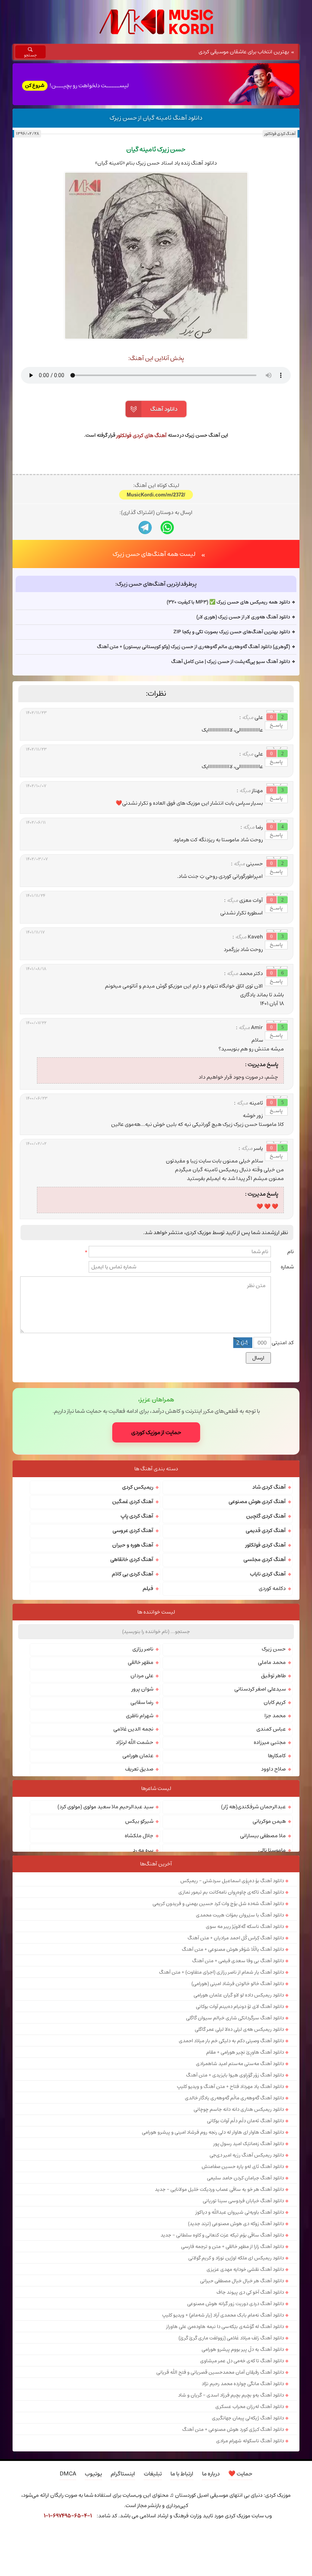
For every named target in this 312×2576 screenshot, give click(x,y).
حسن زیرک (274, 1779)
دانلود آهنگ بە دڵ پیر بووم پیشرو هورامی (243, 2479)
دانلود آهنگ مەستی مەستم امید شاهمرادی (240, 2193)
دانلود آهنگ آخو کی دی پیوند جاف (250, 2422)
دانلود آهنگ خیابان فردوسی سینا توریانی (243, 2330)
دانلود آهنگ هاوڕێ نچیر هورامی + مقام (245, 2182)
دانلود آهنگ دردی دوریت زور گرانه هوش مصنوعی (236, 2433)
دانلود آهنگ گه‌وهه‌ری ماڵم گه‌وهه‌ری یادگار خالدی (234, 2227)
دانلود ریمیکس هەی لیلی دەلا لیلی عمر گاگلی (239, 2159)
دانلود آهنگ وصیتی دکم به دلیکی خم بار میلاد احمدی (231, 2170)
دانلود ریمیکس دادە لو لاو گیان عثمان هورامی (239, 2125)
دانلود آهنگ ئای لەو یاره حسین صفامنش (243, 2296)
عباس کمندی (271, 1859)
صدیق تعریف (139, 1899)
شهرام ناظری (140, 1845)
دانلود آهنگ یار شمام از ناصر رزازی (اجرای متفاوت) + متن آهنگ (221, 2102)
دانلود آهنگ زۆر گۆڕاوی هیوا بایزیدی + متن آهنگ (235, 2205)
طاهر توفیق (273, 1805)
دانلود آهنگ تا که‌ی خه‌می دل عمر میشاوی (242, 2490)
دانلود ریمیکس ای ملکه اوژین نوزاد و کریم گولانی (236, 2387)
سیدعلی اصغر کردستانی (260, 1819)
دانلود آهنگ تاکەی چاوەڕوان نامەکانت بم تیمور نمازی (231, 2022)
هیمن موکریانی (269, 1951)
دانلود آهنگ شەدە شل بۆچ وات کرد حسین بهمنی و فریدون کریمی (218, 2033)
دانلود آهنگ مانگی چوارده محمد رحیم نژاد (243, 2513)
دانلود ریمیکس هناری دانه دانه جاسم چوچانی (239, 2239)
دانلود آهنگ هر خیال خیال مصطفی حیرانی (242, 2410)
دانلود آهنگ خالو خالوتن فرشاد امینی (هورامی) (238, 2113)
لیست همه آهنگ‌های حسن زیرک (154, 684)
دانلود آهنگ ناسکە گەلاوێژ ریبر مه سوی (245, 2056)
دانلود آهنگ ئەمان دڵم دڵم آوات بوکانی (245, 2250)
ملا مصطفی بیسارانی (263, 1965)
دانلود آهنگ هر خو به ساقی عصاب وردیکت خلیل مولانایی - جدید (219, 2319)
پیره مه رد (143, 1980)
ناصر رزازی (143, 1779)
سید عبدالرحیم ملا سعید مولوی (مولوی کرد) (105, 1936)
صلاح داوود (273, 1899)
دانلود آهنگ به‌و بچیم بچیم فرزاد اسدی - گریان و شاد (231, 2525)
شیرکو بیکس (139, 1951)
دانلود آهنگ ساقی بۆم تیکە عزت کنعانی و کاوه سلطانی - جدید (222, 2365)
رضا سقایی (142, 1832)
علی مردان (142, 1805)
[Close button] (291, 2537)
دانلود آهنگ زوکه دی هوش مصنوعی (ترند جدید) (236, 2353)
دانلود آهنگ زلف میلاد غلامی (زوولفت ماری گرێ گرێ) (231, 2467)
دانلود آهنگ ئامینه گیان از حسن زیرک (156, 118)
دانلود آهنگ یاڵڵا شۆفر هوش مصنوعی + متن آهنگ (233, 2079)
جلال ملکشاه (139, 1965)
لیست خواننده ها (156, 1742)
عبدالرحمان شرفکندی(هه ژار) (253, 1936)
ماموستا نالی (272, 1980)
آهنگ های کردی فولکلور (142, 435)
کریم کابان (275, 1832)
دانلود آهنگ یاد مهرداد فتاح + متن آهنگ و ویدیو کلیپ (230, 2216)
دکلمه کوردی (272, 1718)
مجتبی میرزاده (270, 1872)
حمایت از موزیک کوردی (156, 1562)
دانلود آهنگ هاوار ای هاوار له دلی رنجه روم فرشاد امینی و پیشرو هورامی (213, 2262)
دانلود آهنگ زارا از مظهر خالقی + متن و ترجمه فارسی (232, 2376)
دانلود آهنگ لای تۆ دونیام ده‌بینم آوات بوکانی (240, 2136)
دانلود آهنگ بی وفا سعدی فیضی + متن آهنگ (238, 2090)
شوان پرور (142, 1819)
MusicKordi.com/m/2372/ (156, 624)
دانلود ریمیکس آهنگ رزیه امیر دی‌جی (247, 2285)
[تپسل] (21, 2537)
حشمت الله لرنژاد (135, 1872)
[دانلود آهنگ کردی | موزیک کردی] (156, 22)
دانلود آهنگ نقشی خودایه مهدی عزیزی (245, 2399)
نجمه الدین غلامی (133, 1859)
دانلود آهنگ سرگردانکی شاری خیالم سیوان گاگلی (235, 2147)
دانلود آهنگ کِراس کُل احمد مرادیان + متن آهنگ (236, 2067)
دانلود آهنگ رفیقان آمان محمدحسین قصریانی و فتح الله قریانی (220, 2502)
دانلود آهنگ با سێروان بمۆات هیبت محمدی (240, 2044)
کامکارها (277, 1885)
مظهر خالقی (141, 1792)
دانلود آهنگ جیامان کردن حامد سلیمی (245, 2307)
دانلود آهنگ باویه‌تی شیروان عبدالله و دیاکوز (240, 2342)
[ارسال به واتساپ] (167, 657)
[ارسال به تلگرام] (145, 657)
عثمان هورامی (138, 1885)
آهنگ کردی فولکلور (280, 134)
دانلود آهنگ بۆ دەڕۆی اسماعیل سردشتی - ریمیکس (232, 2010)
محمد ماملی (272, 1792)
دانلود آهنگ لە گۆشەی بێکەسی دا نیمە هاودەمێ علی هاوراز (225, 2456)
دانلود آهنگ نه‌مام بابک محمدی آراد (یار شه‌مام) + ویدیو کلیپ (223, 2445)
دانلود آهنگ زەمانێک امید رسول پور (249, 2273)
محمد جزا (275, 1845)
